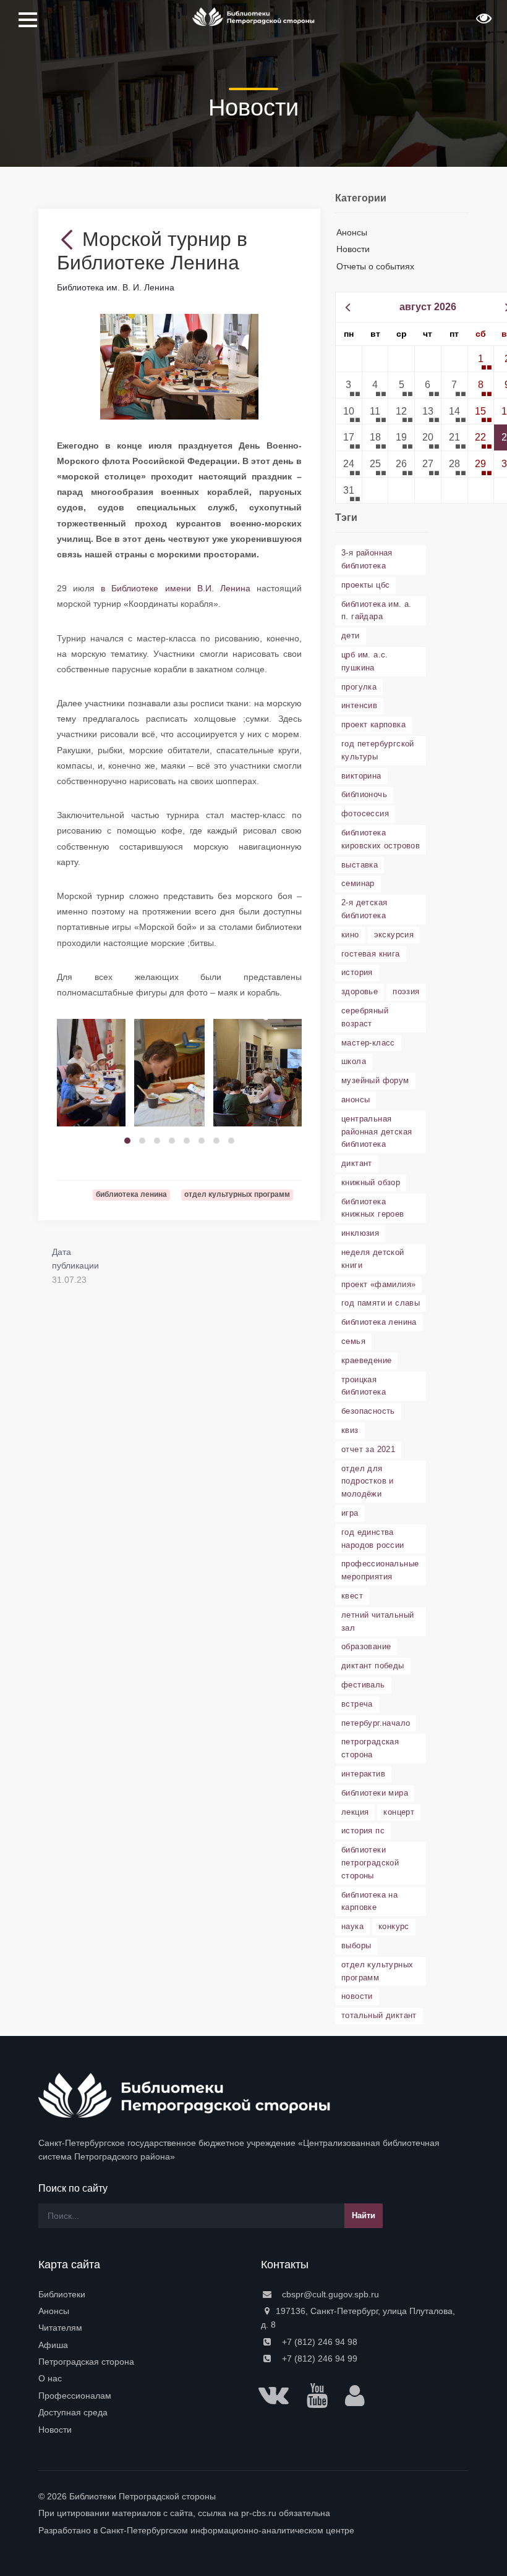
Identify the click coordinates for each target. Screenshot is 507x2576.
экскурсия (394, 935)
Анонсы (352, 232)
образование (366, 1646)
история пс (363, 1831)
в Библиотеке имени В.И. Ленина (176, 588)
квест (352, 1596)
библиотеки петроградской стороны (370, 1863)
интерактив (363, 1774)
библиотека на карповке (369, 1901)
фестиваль (363, 1685)
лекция (355, 1812)
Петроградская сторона (86, 2362)
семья (353, 1341)
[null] (70, 239)
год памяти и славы (381, 1303)
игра (350, 1513)
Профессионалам (75, 2396)
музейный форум (375, 1080)
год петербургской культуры (378, 750)
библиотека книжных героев (373, 1208)
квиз (350, 1430)
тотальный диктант (379, 2015)
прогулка (359, 687)
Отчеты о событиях (375, 266)
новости (357, 1996)
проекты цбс (365, 585)
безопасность (368, 1411)
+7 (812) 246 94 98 (318, 2342)
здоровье (360, 991)
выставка (360, 865)
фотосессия (365, 813)
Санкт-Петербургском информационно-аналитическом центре (227, 2530)
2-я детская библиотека (364, 909)
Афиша (53, 2345)
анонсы (356, 1100)
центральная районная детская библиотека (377, 1132)
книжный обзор (371, 1182)
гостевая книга (371, 954)
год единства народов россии (373, 1539)
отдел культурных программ (377, 1971)
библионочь (364, 794)
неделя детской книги (373, 1259)
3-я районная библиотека (367, 559)
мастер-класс (368, 1043)
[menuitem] (142, 2294)
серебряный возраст (365, 1017)
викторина (361, 776)
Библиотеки (62, 2294)
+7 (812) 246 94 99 (318, 2359)
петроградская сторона (370, 1748)
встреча (357, 1704)
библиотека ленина (379, 1322)
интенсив (359, 705)
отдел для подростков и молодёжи (368, 1481)
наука (352, 1926)
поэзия (406, 991)
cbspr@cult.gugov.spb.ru (329, 2294)
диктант (357, 1163)
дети (351, 636)
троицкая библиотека (364, 1386)
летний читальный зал (377, 1621)
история (357, 972)
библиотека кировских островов (381, 839)
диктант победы (373, 1666)
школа (354, 1061)
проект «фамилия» (378, 1284)
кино (350, 935)
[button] (482, 22)
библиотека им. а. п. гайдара (377, 610)
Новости (353, 249)
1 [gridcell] (481, 359)
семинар (358, 883)
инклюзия (360, 1233)
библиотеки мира (375, 1793)
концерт (399, 1812)
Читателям (60, 2328)
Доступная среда (73, 2412)
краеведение (366, 1360)
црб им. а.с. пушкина (365, 661)
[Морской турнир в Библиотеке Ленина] (179, 366)
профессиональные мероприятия (380, 1570)
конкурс (394, 1926)
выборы (356, 1945)
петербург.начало (376, 1723)
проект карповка (373, 724)
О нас (50, 2378)
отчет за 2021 (368, 1449)
